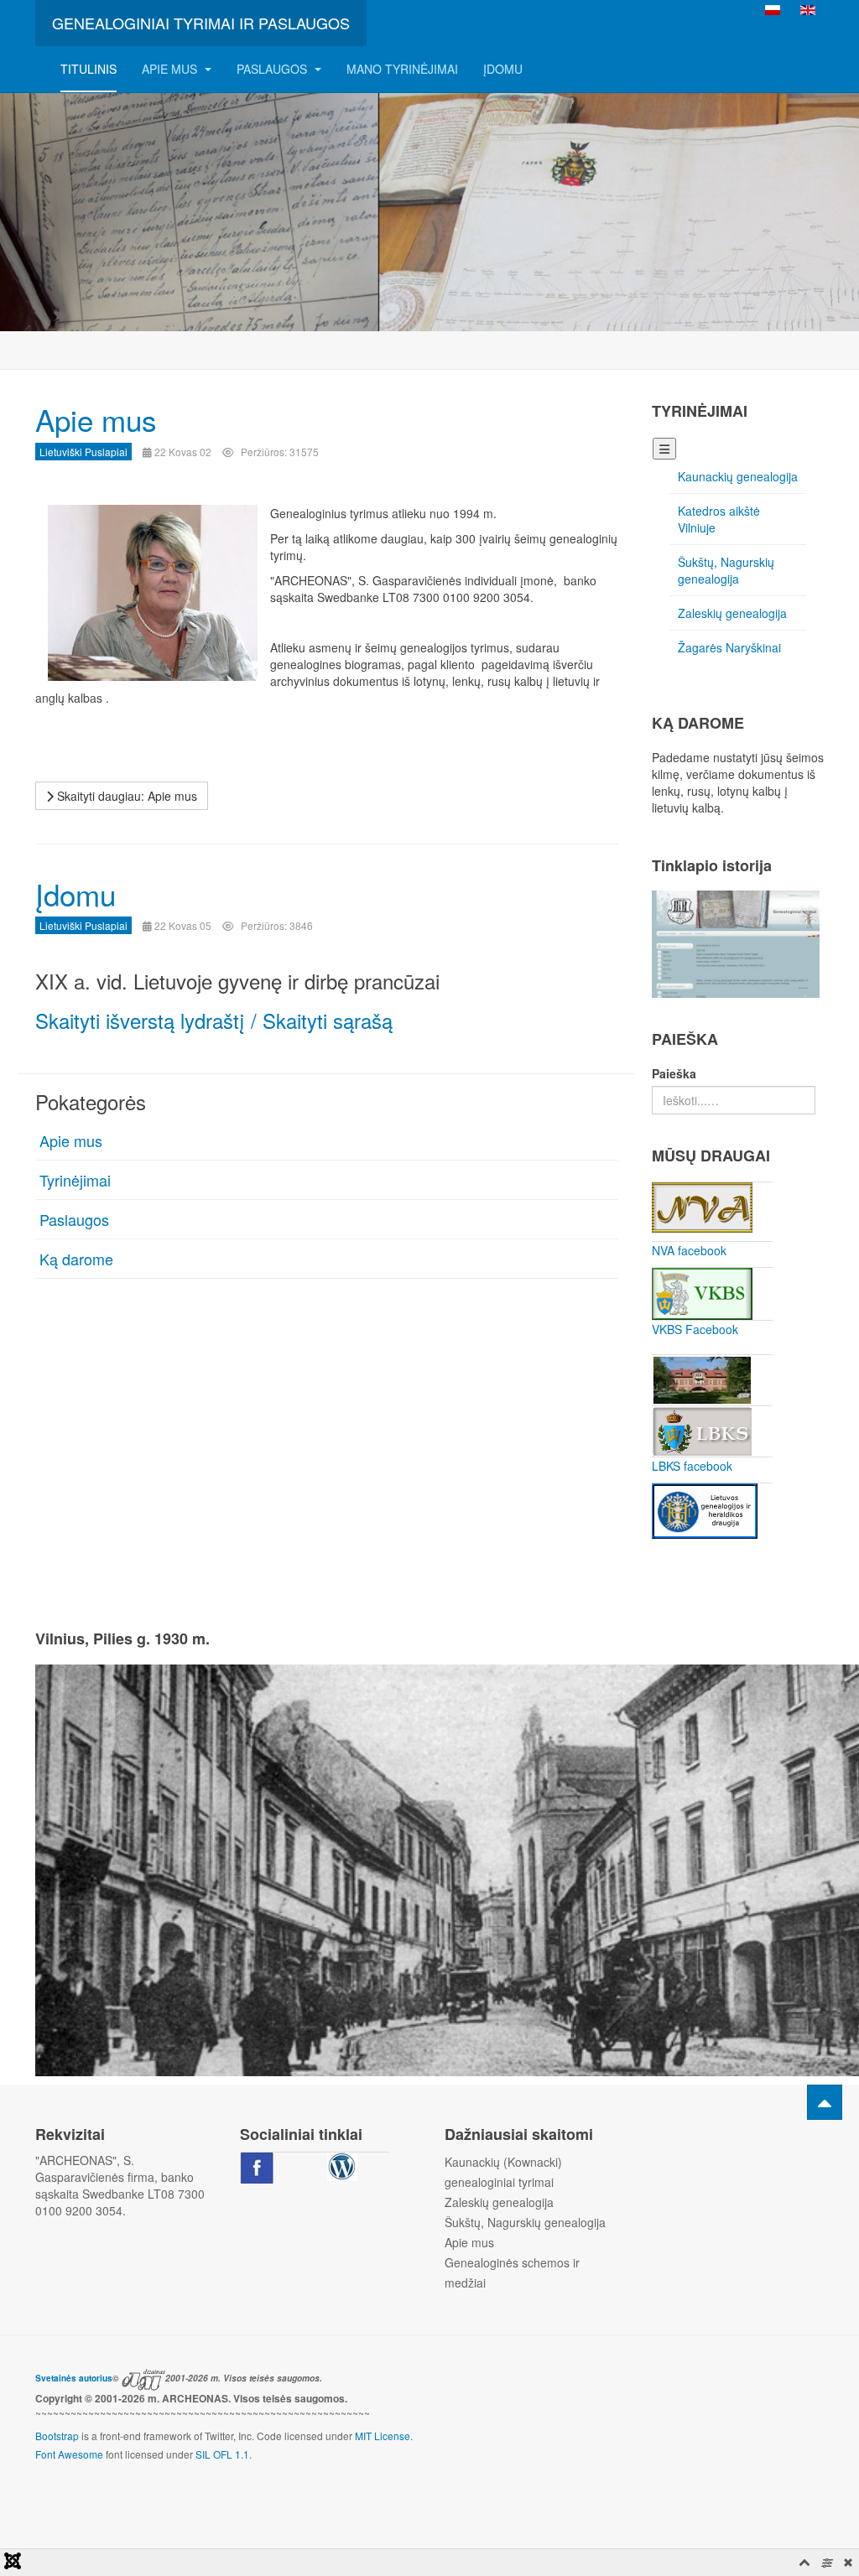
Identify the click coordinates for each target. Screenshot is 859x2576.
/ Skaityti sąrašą (322, 1020)
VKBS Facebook (695, 1329)
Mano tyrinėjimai (402, 69)
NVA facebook (689, 1250)
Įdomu (75, 894)
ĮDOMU (503, 69)
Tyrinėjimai (75, 1180)
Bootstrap (57, 2436)
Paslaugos (74, 1219)
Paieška (674, 1073)
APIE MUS (171, 69)
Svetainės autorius (74, 2378)
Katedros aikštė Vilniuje (719, 519)
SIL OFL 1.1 (222, 2454)
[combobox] (734, 1100)
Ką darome (76, 1259)
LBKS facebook (692, 1466)
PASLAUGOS (273, 69)
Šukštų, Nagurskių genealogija (726, 570)
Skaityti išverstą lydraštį (140, 1020)
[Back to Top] (825, 2102)
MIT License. (384, 2436)
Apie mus (96, 419)
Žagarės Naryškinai (729, 647)
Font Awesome (69, 2454)
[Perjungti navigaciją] (664, 449)
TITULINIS (89, 69)
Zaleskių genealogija (732, 613)
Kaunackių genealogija (738, 476)
